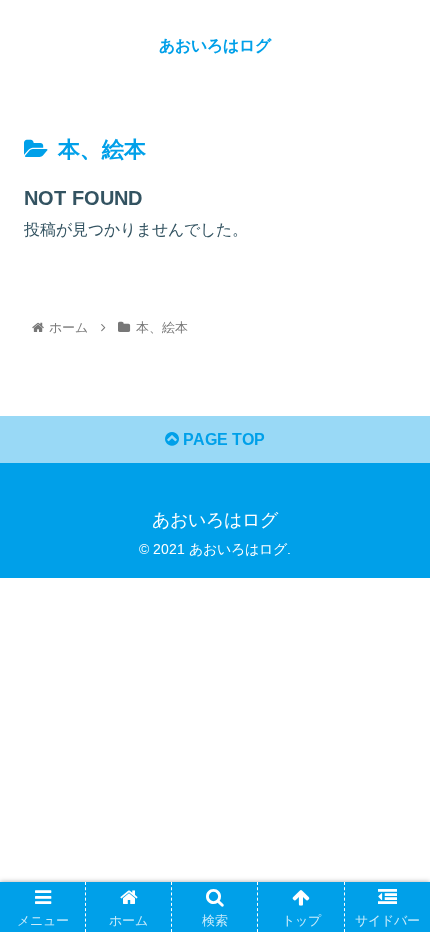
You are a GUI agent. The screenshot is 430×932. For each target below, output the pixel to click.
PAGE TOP (222, 439)
